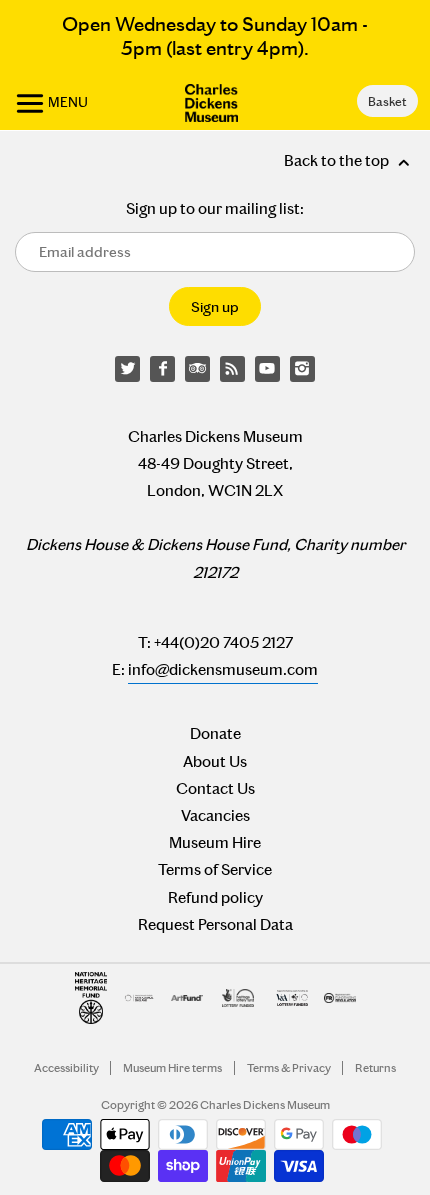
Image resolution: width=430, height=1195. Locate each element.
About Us (215, 761)
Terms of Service (215, 869)
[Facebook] (163, 369)
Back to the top (338, 160)
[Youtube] (268, 369)
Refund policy (215, 897)
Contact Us (215, 788)
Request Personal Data (215, 924)
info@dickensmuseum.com (223, 669)
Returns (375, 1068)
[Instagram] (303, 369)
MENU (66, 102)
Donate (215, 733)
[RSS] (233, 369)
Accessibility (66, 1068)
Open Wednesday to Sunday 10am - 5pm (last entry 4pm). (215, 36)
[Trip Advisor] (198, 369)
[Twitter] (128, 369)
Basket (387, 101)
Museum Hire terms (172, 1068)
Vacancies (215, 815)
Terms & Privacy (289, 1068)
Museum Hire (215, 842)
